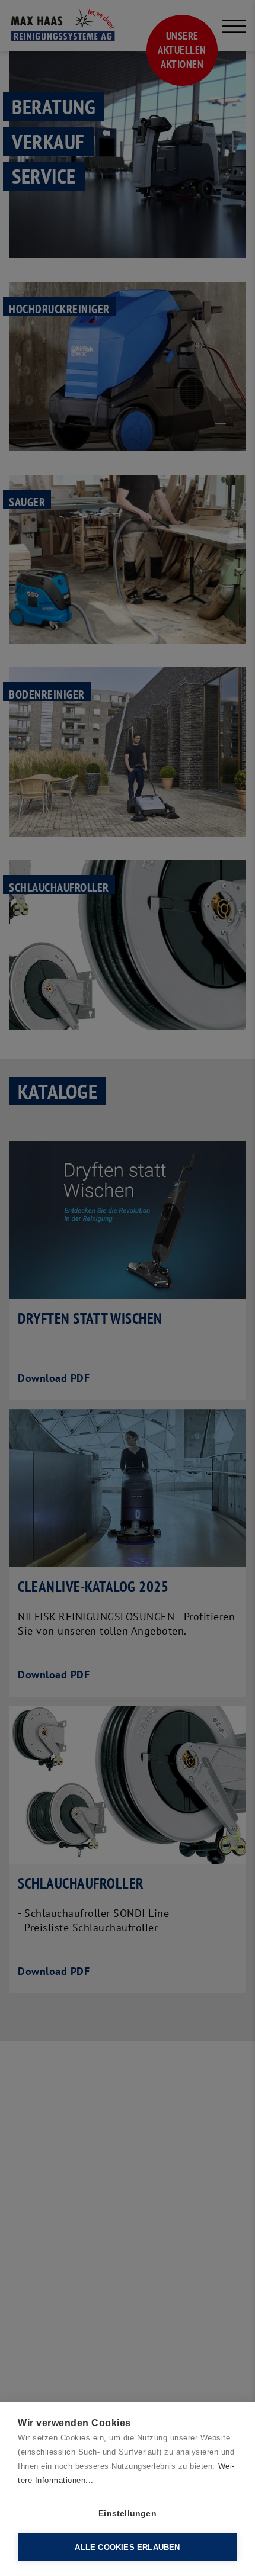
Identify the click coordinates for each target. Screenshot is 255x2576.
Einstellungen (128, 2514)
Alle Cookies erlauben (127, 2547)
